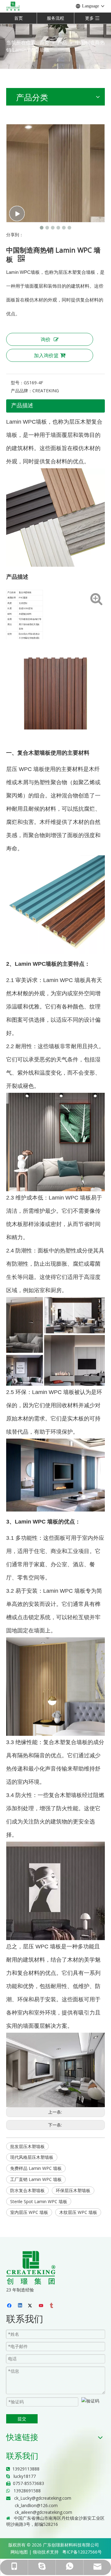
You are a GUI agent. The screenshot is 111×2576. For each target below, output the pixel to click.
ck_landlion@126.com (36, 2505)
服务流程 (55, 18)
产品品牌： (22, 391)
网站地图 (19, 2552)
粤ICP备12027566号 (82, 2552)
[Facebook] (10, 2306)
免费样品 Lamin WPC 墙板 (36, 2168)
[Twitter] (31, 2306)
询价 (46, 339)
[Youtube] (41, 2306)
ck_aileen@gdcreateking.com (43, 2512)
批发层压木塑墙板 (27, 2146)
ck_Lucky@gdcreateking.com (43, 2498)
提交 (22, 2419)
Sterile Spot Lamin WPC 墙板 (39, 2201)
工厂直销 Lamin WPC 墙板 (36, 2179)
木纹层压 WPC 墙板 (78, 2212)
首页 (18, 18)
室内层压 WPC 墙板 (29, 2212)
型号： (17, 383)
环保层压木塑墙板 (73, 2190)
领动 (37, 2552)
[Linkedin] (21, 2306)
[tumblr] (52, 2306)
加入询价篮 (46, 355)
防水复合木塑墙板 (27, 2190)
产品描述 (22, 405)
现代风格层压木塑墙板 (32, 2157)
